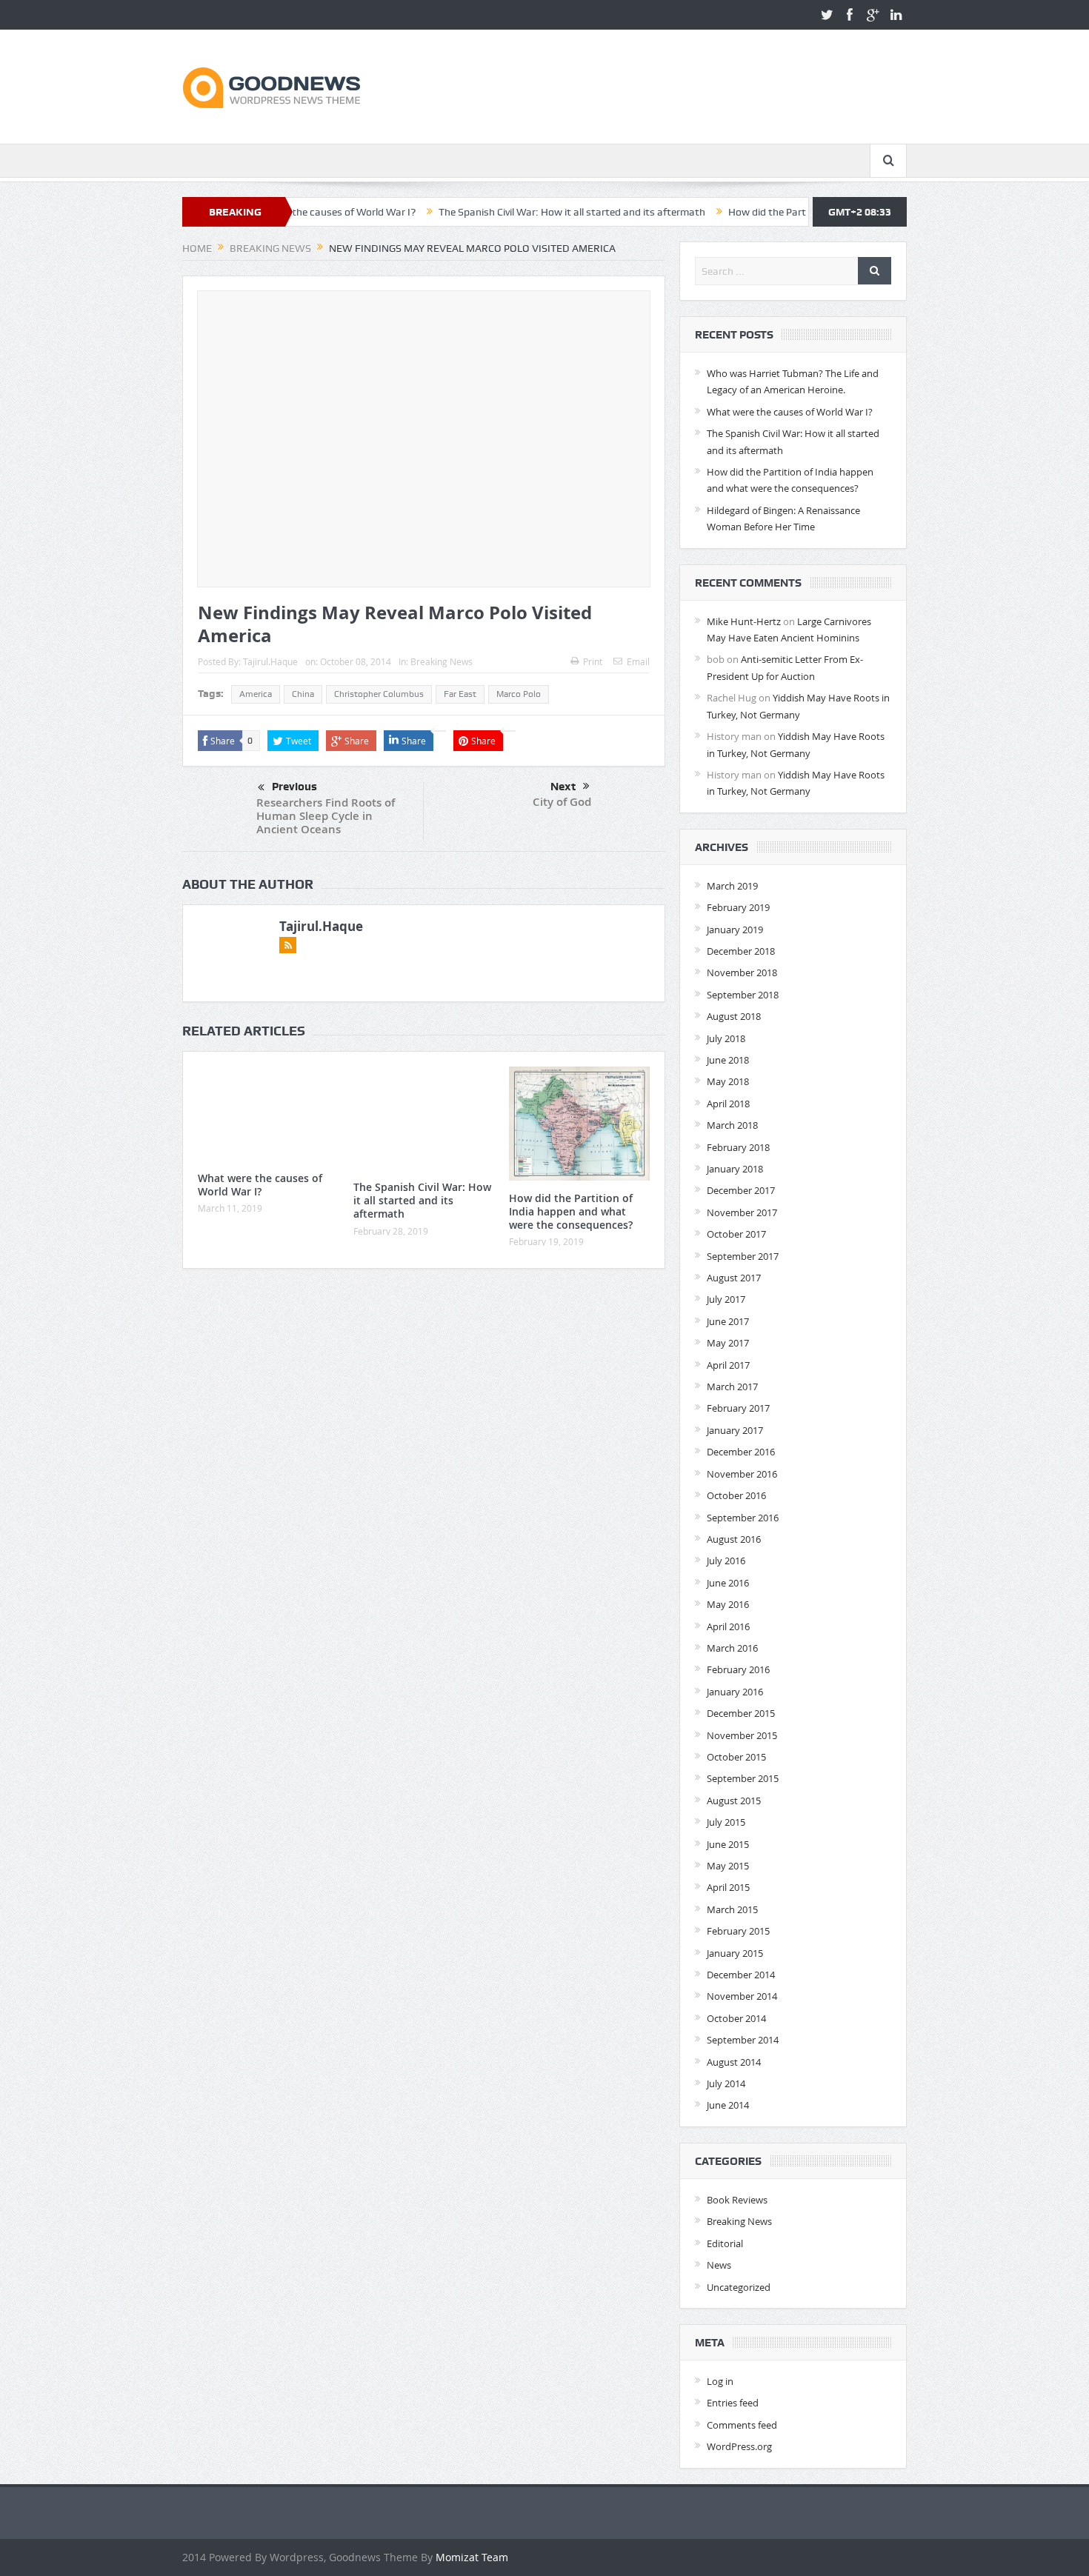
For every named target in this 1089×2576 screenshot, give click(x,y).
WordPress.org (739, 2446)
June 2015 (728, 1844)
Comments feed (742, 2425)
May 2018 (728, 1081)
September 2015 (743, 1778)
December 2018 (741, 951)
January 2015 (735, 1953)
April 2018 (728, 1104)
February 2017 (738, 1408)
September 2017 (743, 1256)
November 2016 (742, 1474)
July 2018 (726, 1038)
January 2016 (735, 1692)
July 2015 (726, 1822)
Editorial (725, 2243)
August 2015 (734, 1801)
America (256, 694)
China (303, 694)
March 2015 (732, 1909)
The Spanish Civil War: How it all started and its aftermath (496, 212)
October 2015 (736, 1757)
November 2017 (742, 1212)
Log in (720, 2381)
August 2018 (734, 1016)
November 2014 (742, 1996)
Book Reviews (737, 2200)
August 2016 (734, 1539)
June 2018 (728, 1060)
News (719, 2265)
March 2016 (732, 1648)
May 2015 (728, 1866)
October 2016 (736, 1495)
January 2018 (735, 1169)
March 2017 (732, 1387)
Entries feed (733, 2403)
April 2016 (728, 1626)
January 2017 (735, 1430)
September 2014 (743, 2040)
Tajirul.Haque (270, 661)
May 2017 (728, 1343)
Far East (460, 694)
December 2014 (741, 1975)
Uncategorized (739, 2287)
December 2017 (741, 1190)
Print (593, 661)
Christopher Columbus (379, 694)
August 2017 (734, 1278)
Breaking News (442, 661)
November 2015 (742, 1735)
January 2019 (735, 930)
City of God (562, 802)
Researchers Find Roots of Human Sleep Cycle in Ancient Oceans (326, 816)
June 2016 (728, 1583)
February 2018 (738, 1147)
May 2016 (728, 1604)
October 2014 (736, 2018)
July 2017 (726, 1299)
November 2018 (742, 972)
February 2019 (738, 907)
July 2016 (726, 1561)
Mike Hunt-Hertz (744, 621)
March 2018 (732, 1125)
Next (563, 787)
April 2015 (728, 1887)
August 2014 (734, 2062)
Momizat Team (472, 2557)
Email (638, 661)
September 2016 (743, 1518)
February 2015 (738, 1931)
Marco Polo (519, 694)
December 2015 (741, 1713)
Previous (294, 787)
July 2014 (726, 2083)
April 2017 (728, 1365)
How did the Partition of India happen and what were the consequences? (571, 1211)
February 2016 (738, 1669)
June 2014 (728, 2105)
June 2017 (728, 1321)
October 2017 (736, 1234)
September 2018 (743, 995)
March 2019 (732, 886)
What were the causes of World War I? (260, 1185)
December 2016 (741, 1452)
